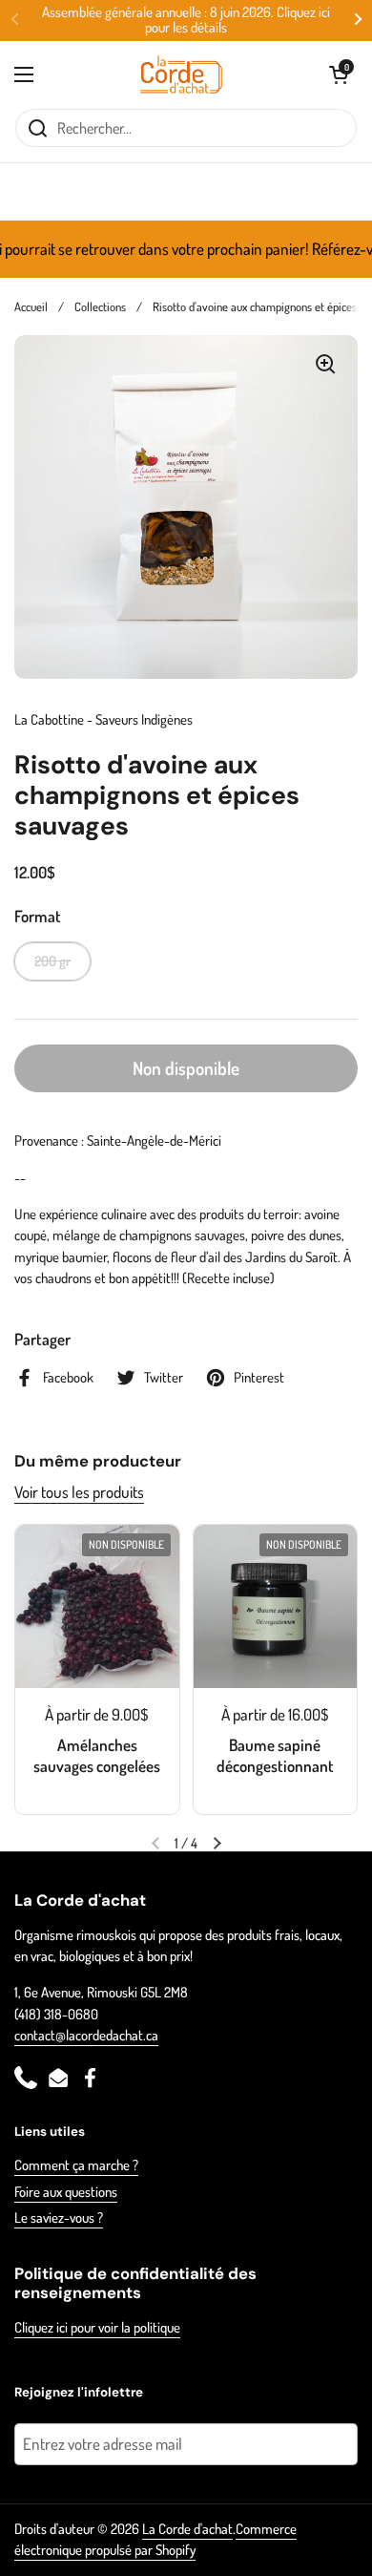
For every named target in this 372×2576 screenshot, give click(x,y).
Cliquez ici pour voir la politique (97, 2327)
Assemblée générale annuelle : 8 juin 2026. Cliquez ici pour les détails (186, 21)
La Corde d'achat (187, 2529)
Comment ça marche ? (76, 2165)
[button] (339, 74)
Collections (100, 306)
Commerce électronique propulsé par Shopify (155, 2539)
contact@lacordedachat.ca (86, 2035)
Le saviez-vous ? (59, 2217)
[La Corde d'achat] (182, 74)
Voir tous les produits (79, 1492)
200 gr (52, 961)
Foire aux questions (66, 2192)
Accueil (31, 306)
